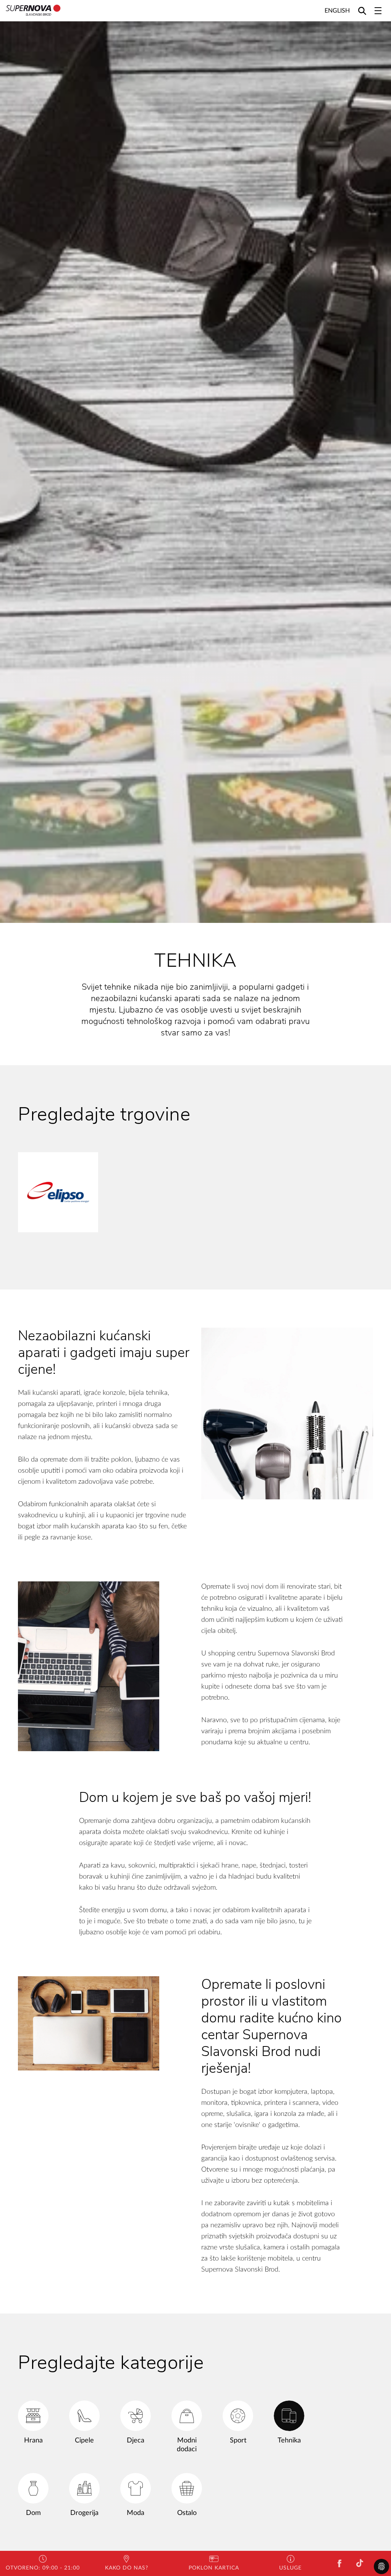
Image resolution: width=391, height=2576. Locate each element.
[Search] (362, 10)
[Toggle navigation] (378, 11)
